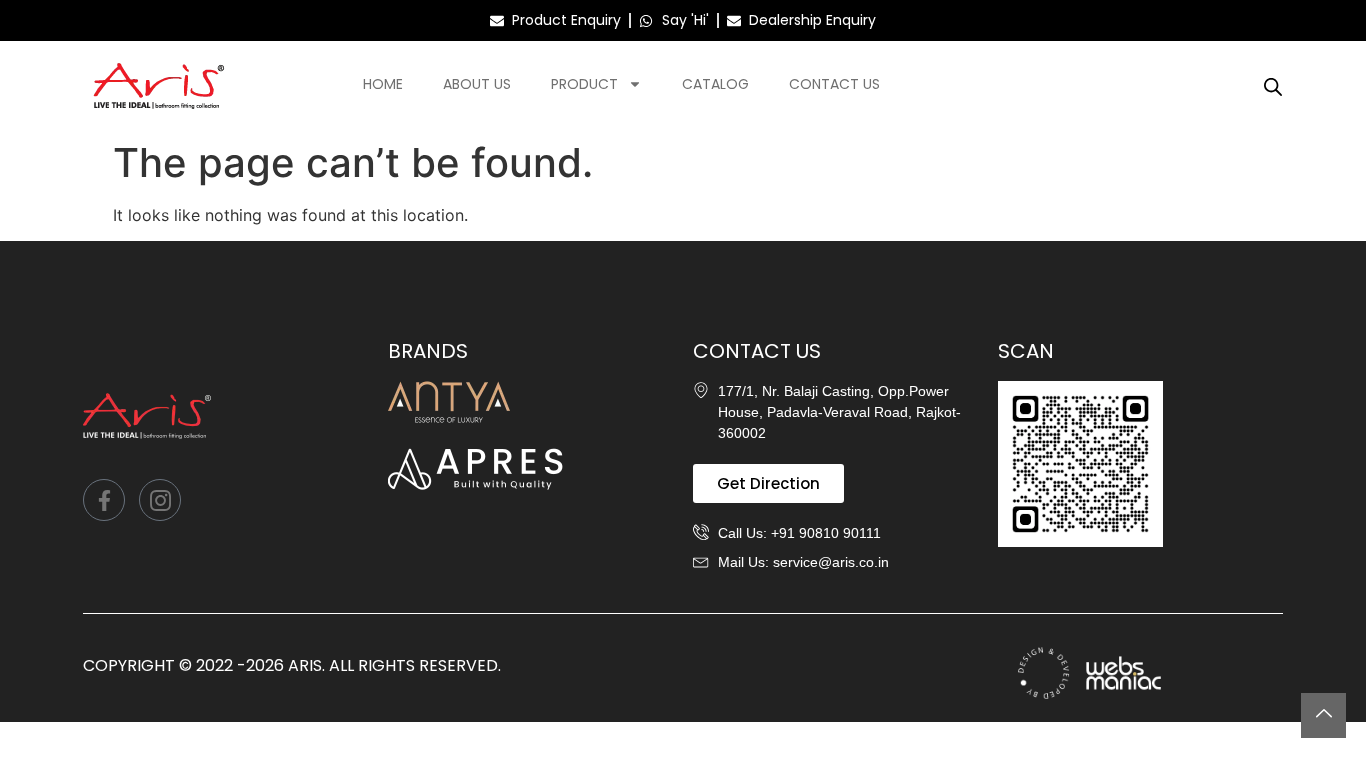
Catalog (715, 84)
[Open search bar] (1273, 86)
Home (383, 84)
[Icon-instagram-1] (160, 500)
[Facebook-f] (104, 500)
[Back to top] (1323, 715)
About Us (477, 84)
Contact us (834, 84)
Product (584, 84)
